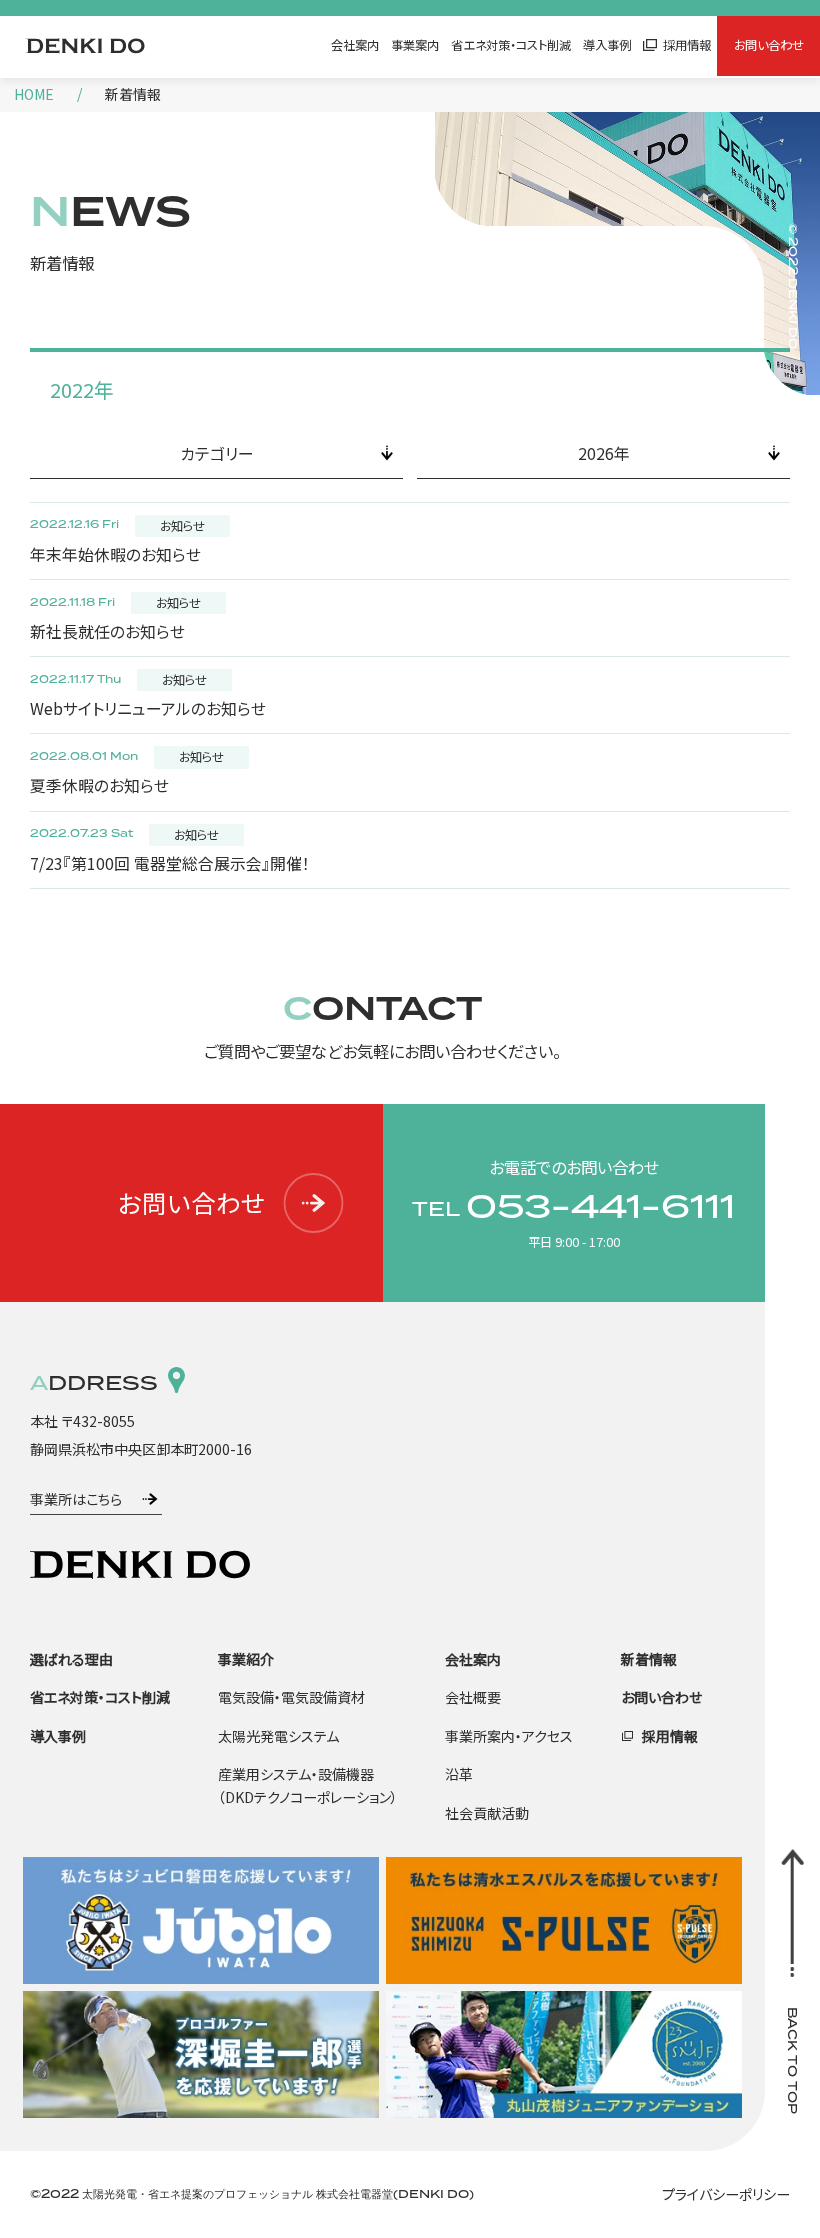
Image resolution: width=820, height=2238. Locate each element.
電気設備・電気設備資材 (291, 1697)
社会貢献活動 (487, 1813)
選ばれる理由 (71, 1659)
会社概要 (473, 1697)
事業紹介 (246, 1659)
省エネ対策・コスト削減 (511, 45)
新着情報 (649, 1659)
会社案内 (355, 45)
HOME (34, 94)
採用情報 (687, 45)
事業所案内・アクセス (509, 1736)
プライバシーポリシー (726, 2194)
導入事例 (607, 45)
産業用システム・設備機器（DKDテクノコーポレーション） (308, 1785)
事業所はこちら (76, 1499)
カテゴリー (217, 453)
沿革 (459, 1774)
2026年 (604, 453)
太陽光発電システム (278, 1736)
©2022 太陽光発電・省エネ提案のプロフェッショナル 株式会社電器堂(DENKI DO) (252, 2194)
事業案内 (415, 45)
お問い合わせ (769, 45)
